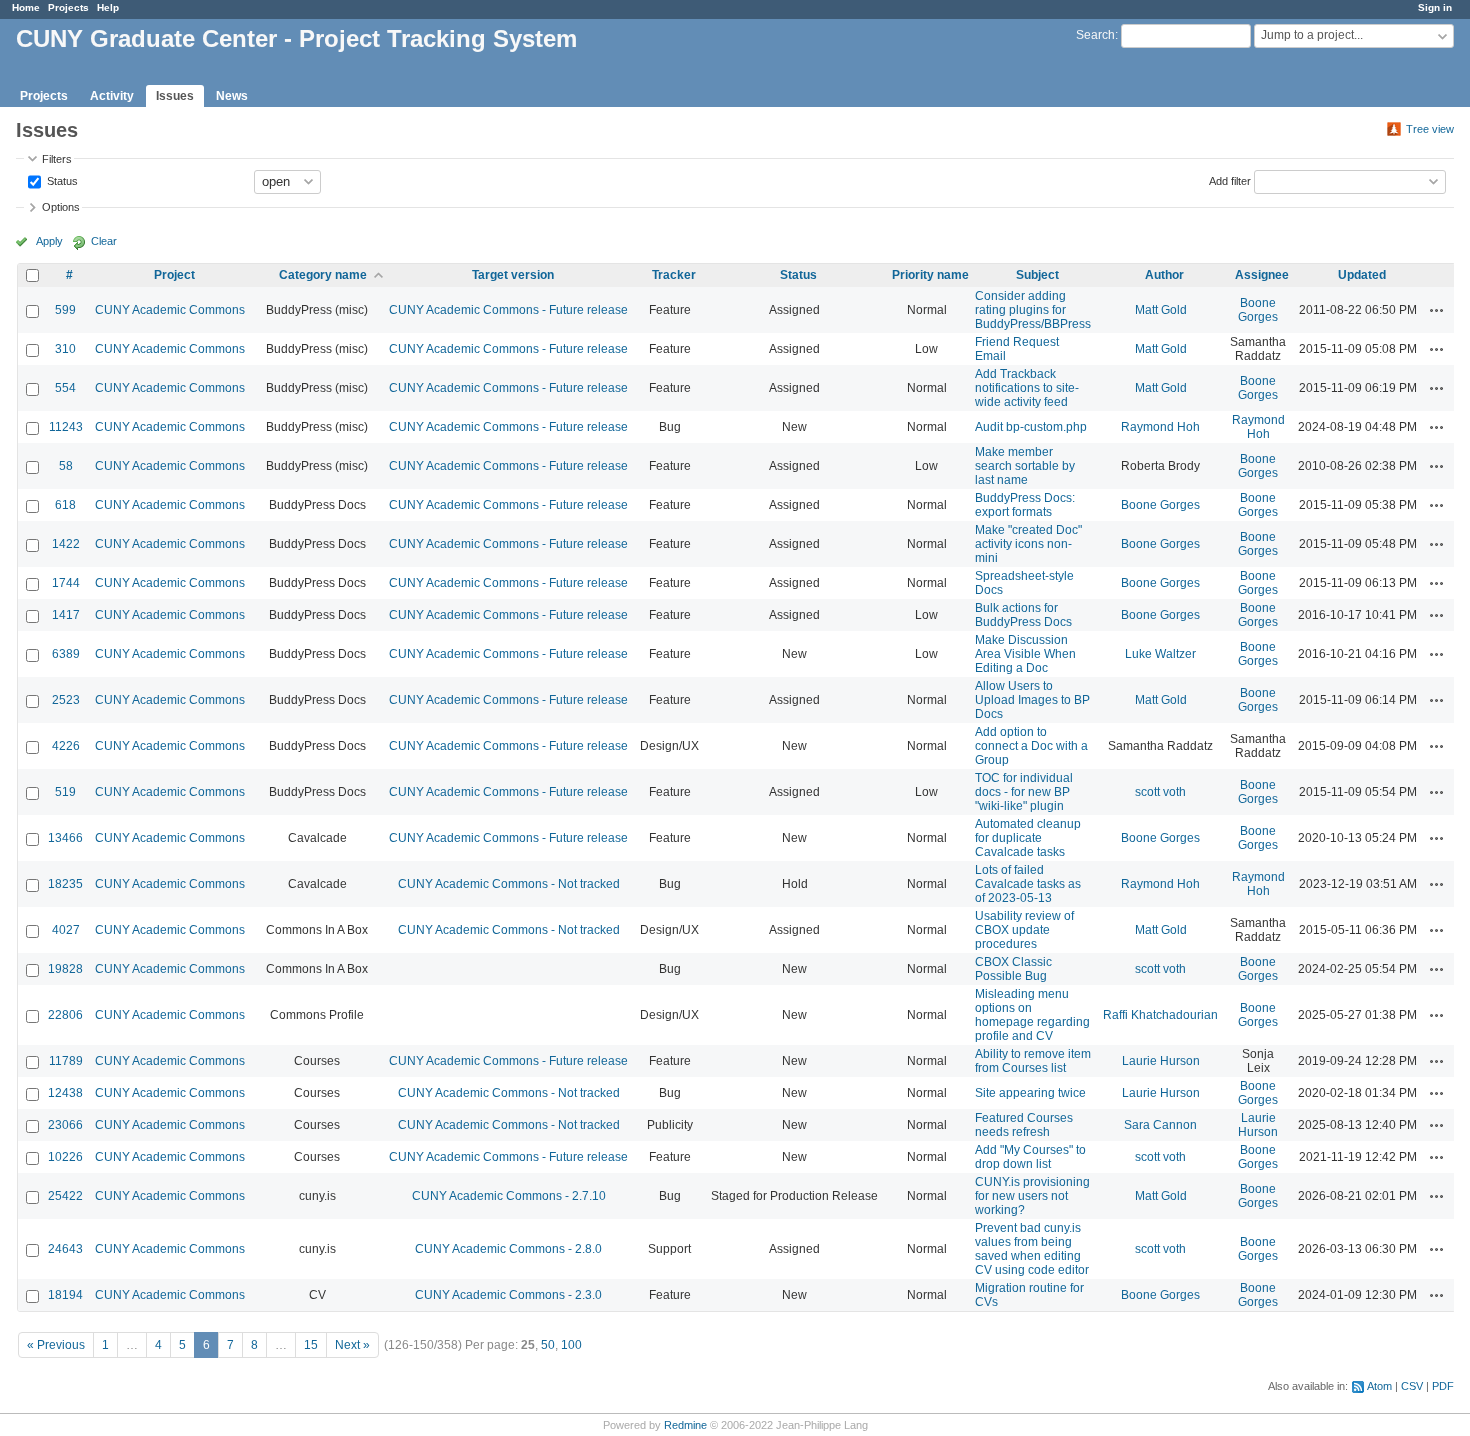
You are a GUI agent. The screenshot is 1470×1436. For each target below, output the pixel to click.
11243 (66, 427)
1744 (66, 583)
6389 (66, 654)
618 (65, 505)
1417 (66, 615)
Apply (49, 241)
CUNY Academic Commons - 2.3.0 (508, 1295)
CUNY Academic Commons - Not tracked (509, 884)
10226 (65, 1157)
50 (548, 1345)
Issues (175, 96)
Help (108, 7)
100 (571, 1345)
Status (61, 180)
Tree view (1430, 129)
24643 (65, 1249)
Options (61, 207)
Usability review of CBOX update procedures (1024, 930)
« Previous (56, 1345)
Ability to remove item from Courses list (1033, 1061)
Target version (513, 275)
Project (174, 275)
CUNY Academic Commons (170, 310)
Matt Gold (1161, 310)
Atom (1379, 1386)
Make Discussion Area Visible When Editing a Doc (1025, 654)
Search (1095, 35)
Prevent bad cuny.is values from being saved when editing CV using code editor (1032, 1249)
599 (65, 310)
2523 (66, 700)
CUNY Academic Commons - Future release (508, 310)
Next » (352, 1345)
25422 (65, 1196)
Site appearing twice (1030, 1093)
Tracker (674, 275)
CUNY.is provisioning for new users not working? (1032, 1196)
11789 (66, 1061)
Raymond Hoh (1160, 427)
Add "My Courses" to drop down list (1030, 1157)
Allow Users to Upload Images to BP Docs (1032, 700)
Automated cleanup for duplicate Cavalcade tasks (1028, 838)
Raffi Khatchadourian (1160, 1015)
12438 (65, 1093)
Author (1164, 275)
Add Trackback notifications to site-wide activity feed (1027, 388)
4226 (66, 746)
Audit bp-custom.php (1031, 427)
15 (311, 1345)
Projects (68, 7)
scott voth (1160, 792)
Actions (1437, 310)
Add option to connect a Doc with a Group (1031, 746)
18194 (65, 1295)
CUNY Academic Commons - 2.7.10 (509, 1196)
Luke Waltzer (1160, 654)
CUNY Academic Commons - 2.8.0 (508, 1249)
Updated (1362, 275)
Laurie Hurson (1161, 1061)
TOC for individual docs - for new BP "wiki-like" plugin (1024, 792)
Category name (323, 275)
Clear (104, 241)
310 (65, 349)
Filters (57, 159)
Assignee (1262, 275)
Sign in (1435, 7)
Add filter (1230, 180)
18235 (65, 884)
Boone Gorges (1258, 310)
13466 (65, 838)
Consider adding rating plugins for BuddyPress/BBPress (1033, 310)
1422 (66, 544)
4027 (66, 930)
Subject (1037, 275)
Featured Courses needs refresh (1024, 1125)
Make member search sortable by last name (1025, 466)
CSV (1412, 1386)
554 (65, 388)
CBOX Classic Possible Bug (1013, 969)
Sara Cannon (1160, 1125)
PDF (1443, 1386)
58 (66, 466)
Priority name (930, 275)
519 (65, 792)
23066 (65, 1125)
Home (26, 7)
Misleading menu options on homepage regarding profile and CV (1032, 1015)
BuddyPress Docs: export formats (1025, 505)
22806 (65, 1015)
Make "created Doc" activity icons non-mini (1028, 544)
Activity (112, 96)
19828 (65, 969)
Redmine (685, 1425)
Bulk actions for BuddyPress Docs (1023, 615)
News (232, 96)
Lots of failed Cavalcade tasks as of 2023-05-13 (1028, 884)
